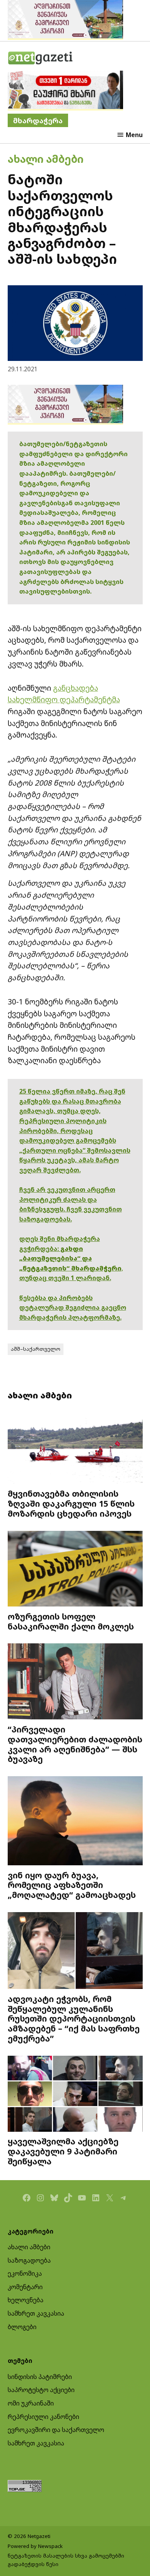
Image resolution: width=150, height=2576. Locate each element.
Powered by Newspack (35, 2546)
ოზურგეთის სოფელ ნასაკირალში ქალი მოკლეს (71, 1621)
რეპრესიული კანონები (43, 2417)
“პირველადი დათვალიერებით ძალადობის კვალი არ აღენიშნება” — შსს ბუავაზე (75, 1744)
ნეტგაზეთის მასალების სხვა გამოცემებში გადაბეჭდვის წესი (66, 2560)
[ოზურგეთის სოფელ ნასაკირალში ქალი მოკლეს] (75, 1570)
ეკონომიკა (25, 2273)
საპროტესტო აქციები (41, 2390)
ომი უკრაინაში (31, 2403)
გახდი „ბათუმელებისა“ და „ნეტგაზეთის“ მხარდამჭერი (70, 1258)
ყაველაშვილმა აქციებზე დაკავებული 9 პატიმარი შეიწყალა (63, 2151)
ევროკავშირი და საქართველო (56, 2430)
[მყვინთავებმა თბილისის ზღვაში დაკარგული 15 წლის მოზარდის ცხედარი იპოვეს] (75, 1447)
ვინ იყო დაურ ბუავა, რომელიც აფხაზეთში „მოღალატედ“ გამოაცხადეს (72, 1885)
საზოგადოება (29, 2260)
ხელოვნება (26, 2300)
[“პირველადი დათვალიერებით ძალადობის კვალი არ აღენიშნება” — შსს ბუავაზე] (75, 1682)
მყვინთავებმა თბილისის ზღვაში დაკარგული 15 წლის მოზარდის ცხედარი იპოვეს (71, 1503)
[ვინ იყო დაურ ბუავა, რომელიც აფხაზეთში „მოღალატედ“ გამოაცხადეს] (75, 1822)
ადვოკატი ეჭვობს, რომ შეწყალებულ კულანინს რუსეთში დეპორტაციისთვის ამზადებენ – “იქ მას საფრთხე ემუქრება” (74, 2018)
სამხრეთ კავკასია (36, 2313)
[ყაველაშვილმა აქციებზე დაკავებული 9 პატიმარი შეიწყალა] (75, 2095)
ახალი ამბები (46, 159)
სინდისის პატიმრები (40, 2377)
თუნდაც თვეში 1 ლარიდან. (65, 1278)
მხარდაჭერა (38, 120)
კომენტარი (25, 2287)
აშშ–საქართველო (36, 1349)
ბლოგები (22, 2327)
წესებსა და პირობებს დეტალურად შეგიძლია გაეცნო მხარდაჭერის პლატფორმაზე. (73, 1308)
